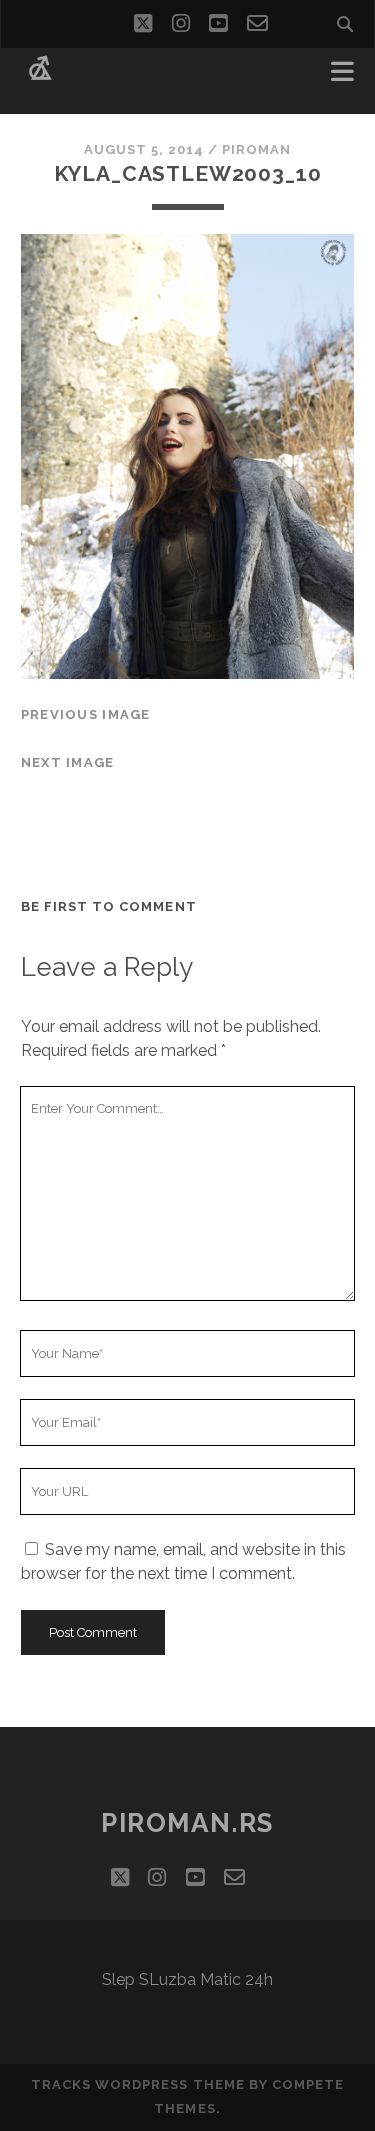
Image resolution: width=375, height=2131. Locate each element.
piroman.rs (187, 1823)
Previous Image (86, 714)
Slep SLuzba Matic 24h (187, 1979)
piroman (256, 149)
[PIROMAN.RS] (40, 78)
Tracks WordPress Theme (138, 2084)
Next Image (68, 762)
